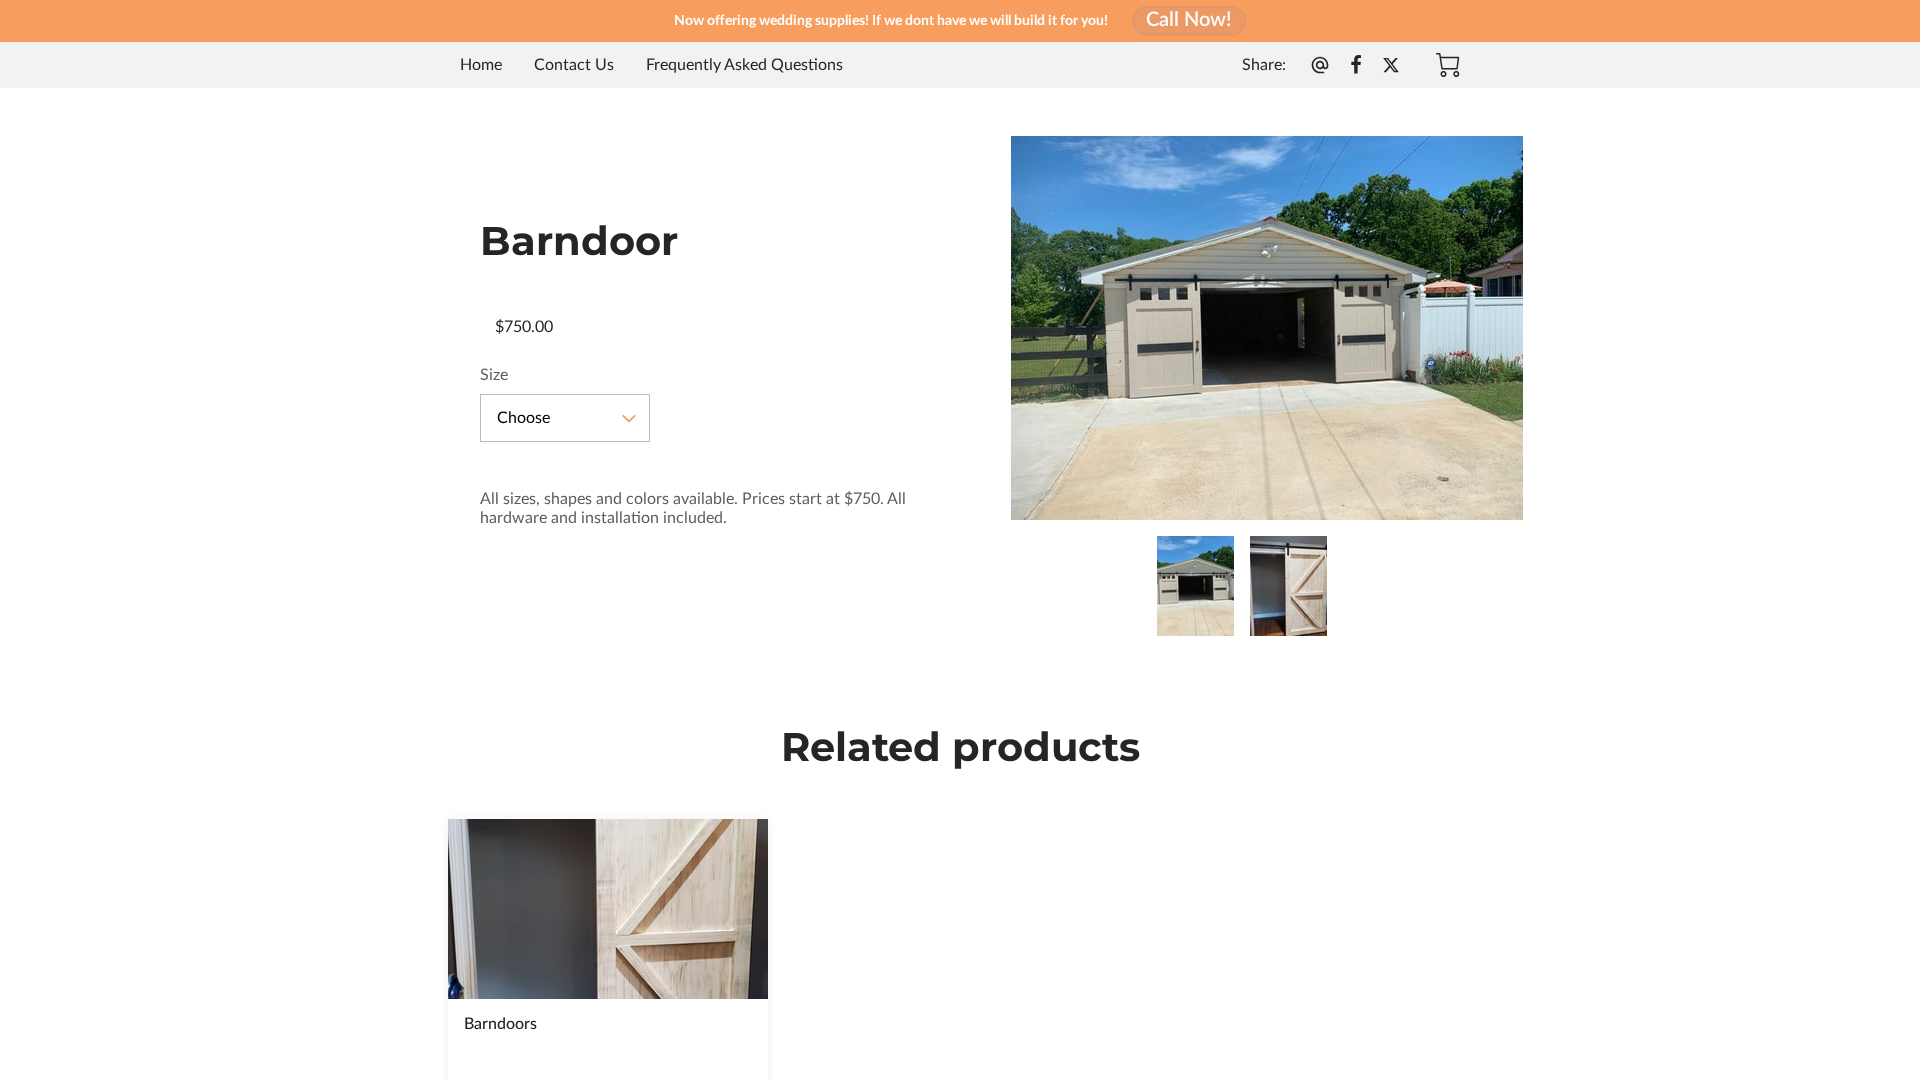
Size (494, 375)
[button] (565, 418)
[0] (1448, 65)
